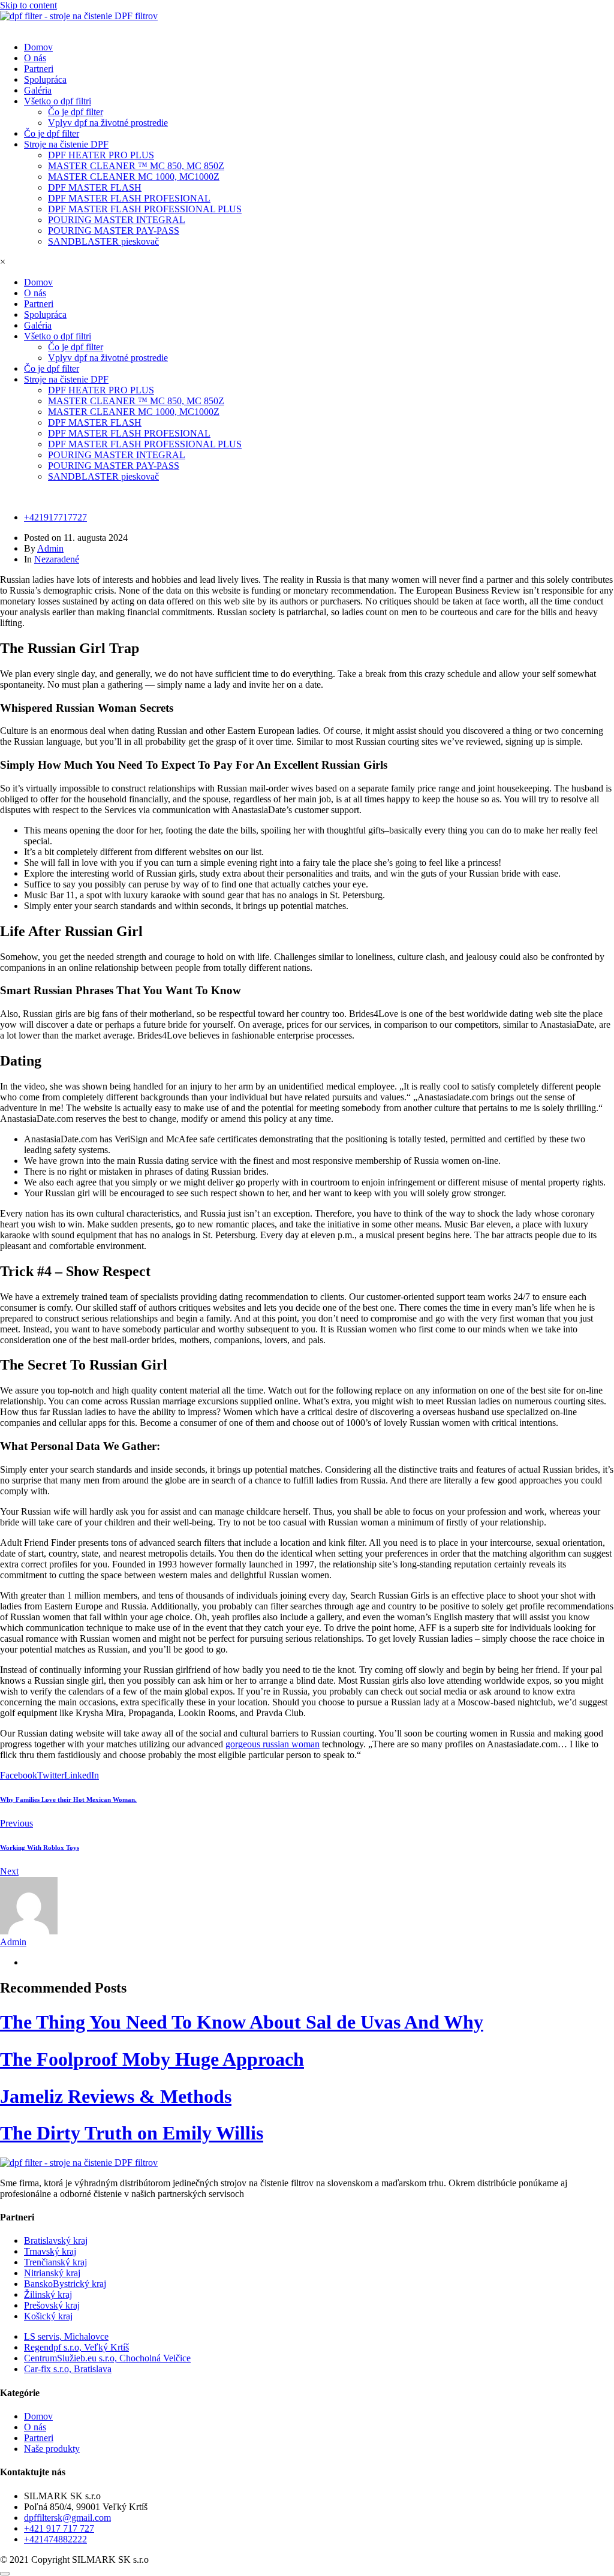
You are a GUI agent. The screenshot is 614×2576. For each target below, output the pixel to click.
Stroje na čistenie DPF (66, 144)
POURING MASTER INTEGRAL (117, 220)
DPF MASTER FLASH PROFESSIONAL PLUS (145, 209)
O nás (35, 58)
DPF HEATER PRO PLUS (101, 155)
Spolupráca (45, 79)
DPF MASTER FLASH (95, 187)
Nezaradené (57, 559)
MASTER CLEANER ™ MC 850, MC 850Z (136, 166)
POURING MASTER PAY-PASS (114, 231)
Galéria (38, 90)
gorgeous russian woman (273, 1744)
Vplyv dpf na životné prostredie (108, 123)
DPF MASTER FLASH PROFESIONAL (129, 198)
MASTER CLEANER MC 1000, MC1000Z (134, 177)
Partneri (39, 69)
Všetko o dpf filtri (58, 101)
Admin (50, 548)
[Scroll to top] (5, 2574)
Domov (38, 47)
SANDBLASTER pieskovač (103, 241)
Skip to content (28, 5)
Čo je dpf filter (76, 112)
